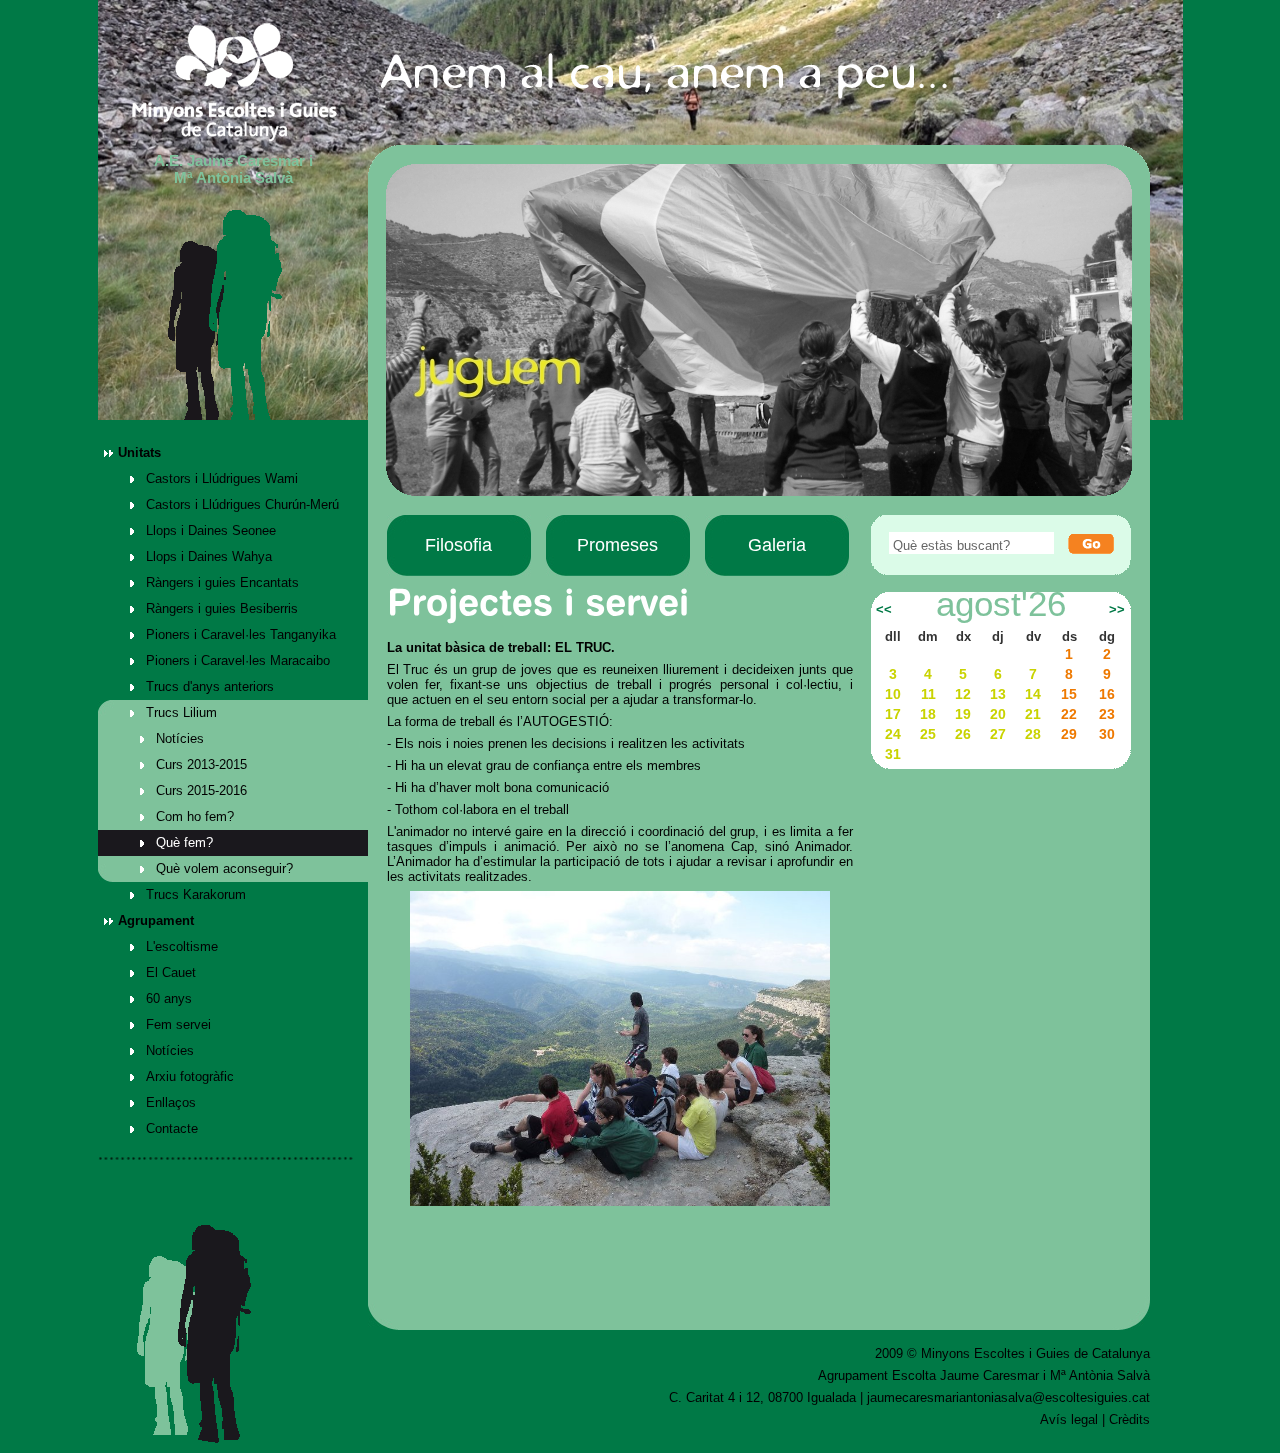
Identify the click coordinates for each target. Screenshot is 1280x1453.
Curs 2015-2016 (201, 790)
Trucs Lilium (181, 712)
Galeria (777, 545)
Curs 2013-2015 (201, 764)
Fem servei (178, 1024)
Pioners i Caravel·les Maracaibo (238, 660)
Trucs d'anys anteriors (210, 686)
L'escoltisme (182, 946)
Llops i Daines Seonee (211, 530)
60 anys (169, 998)
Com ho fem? (195, 816)
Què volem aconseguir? (224, 868)
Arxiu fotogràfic (190, 1076)
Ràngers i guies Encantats (222, 582)
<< (884, 610)
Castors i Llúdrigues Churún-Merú (242, 504)
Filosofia (458, 545)
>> (1117, 610)
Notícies (180, 738)
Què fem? (184, 842)
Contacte (172, 1128)
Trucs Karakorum (196, 894)
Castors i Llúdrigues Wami (222, 478)
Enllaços (171, 1102)
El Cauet (171, 972)
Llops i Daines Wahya (209, 556)
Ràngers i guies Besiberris (222, 608)
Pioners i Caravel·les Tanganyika (241, 634)
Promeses (617, 545)
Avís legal (1069, 1419)
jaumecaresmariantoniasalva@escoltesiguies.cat (1008, 1397)
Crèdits (1129, 1419)
